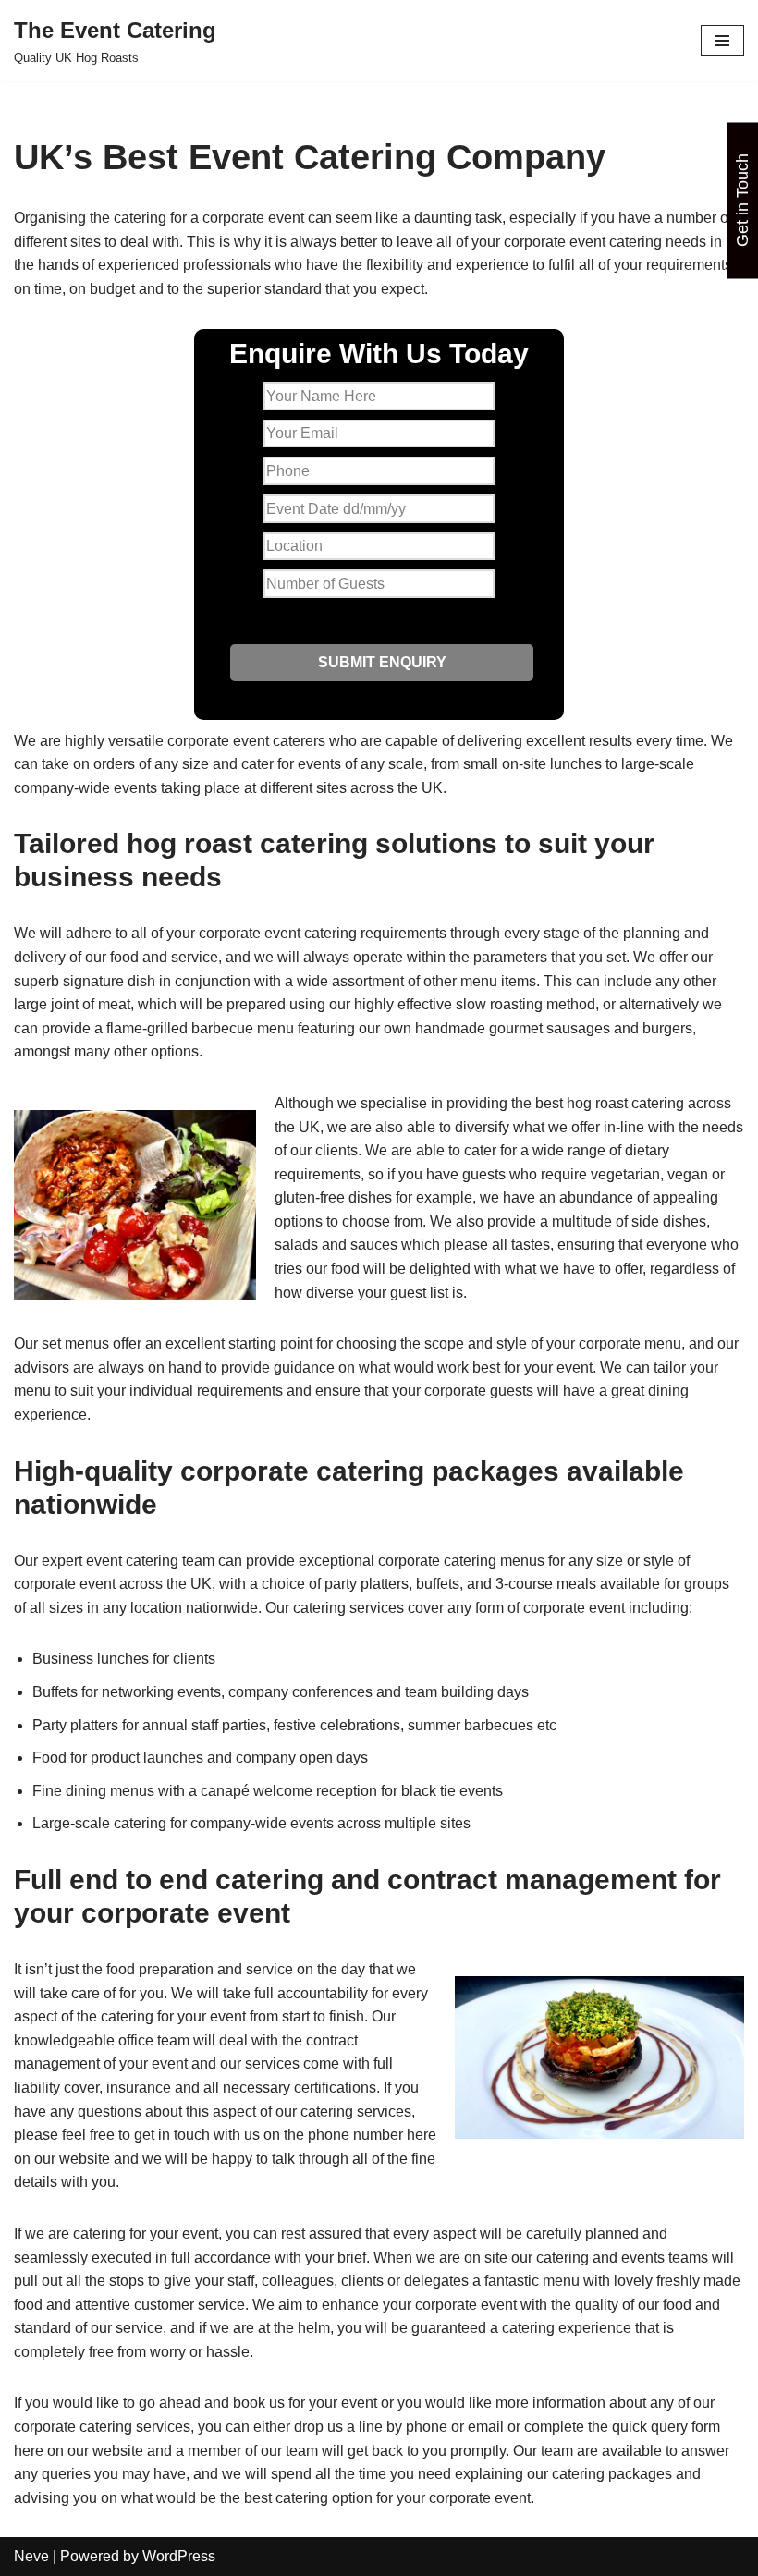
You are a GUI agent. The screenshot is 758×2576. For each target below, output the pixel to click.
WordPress (179, 2556)
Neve (31, 2556)
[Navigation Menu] (722, 41)
